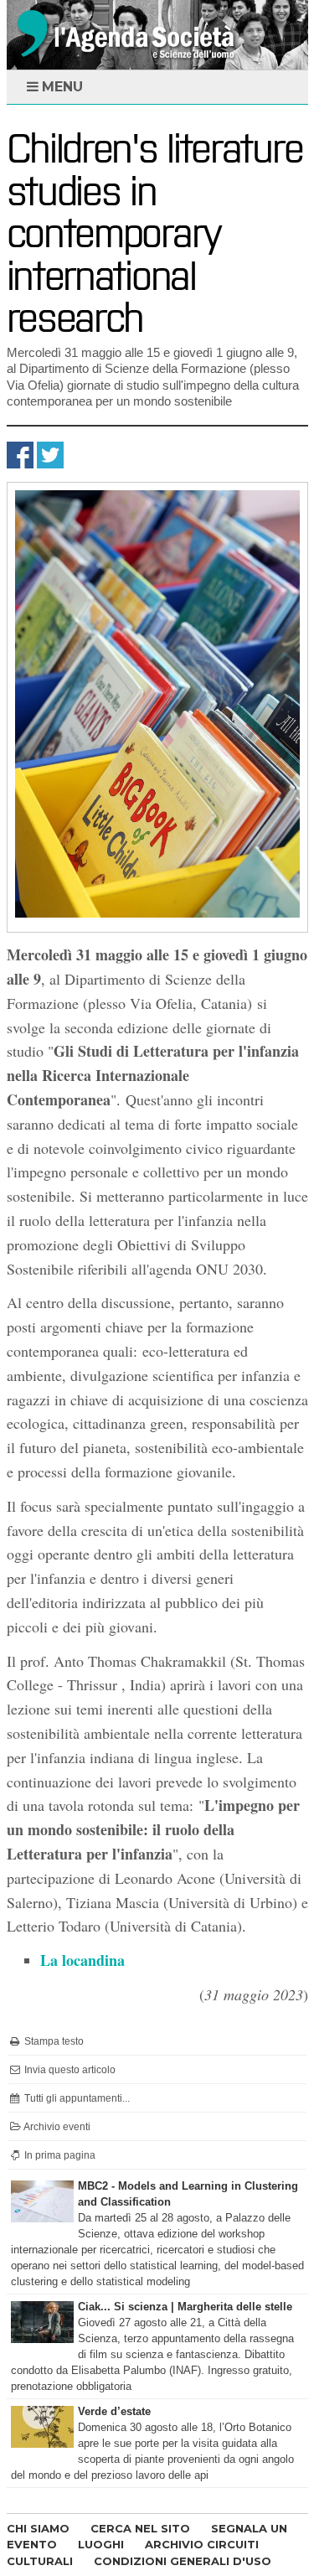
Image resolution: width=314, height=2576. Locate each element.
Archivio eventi (56, 2127)
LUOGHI (101, 2544)
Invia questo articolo (69, 2070)
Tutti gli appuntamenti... (76, 2098)
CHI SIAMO (38, 2528)
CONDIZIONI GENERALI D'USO (183, 2561)
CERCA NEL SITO (140, 2528)
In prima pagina (59, 2155)
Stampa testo (53, 2041)
